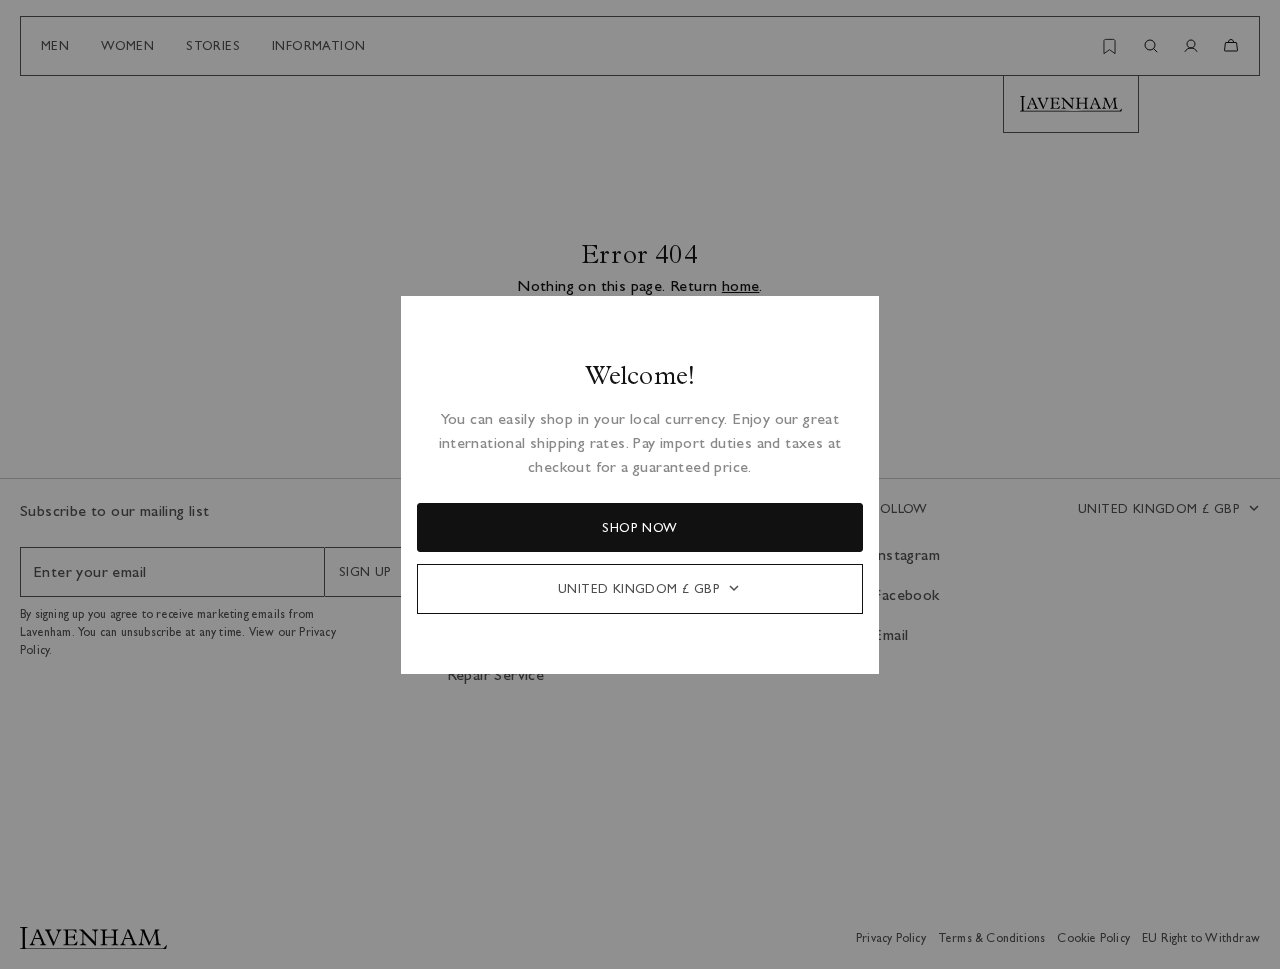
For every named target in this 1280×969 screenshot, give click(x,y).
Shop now (639, 527)
